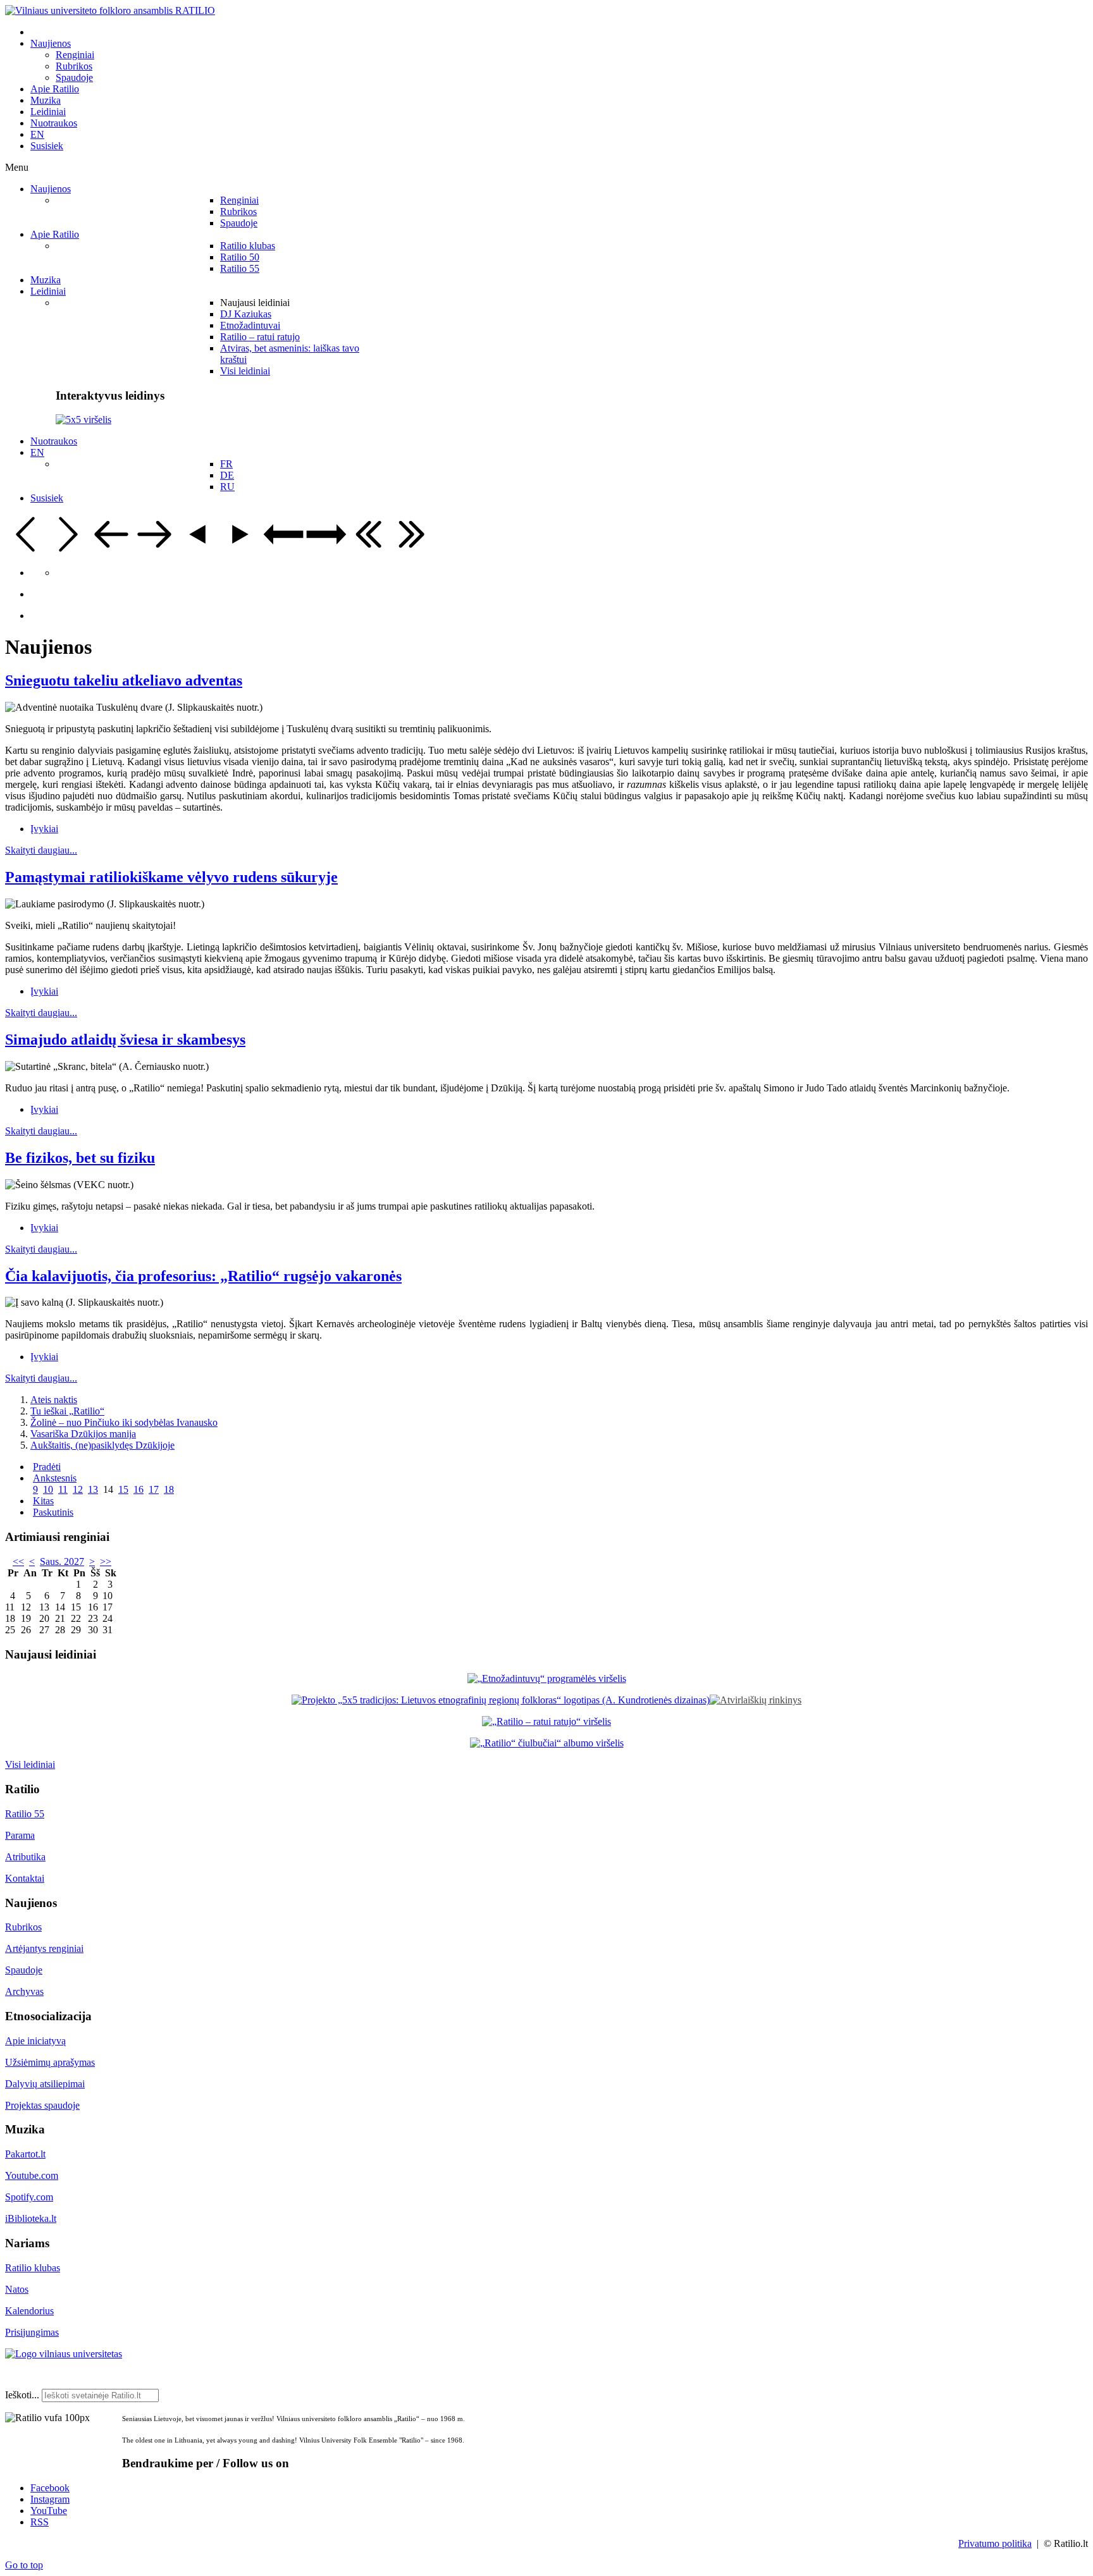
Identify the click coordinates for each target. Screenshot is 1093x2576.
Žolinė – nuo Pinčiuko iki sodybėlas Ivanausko (124, 1422)
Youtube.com (32, 2175)
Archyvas (24, 1991)
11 (63, 1489)
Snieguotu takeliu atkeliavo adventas (124, 680)
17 (154, 1489)
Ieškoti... (22, 2395)
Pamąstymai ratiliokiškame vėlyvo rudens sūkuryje (171, 877)
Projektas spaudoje (42, 2105)
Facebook (50, 2488)
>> (106, 1561)
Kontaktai (25, 1878)
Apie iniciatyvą (35, 2041)
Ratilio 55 (25, 1814)
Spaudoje (24, 1970)
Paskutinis (53, 1512)
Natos (17, 2289)
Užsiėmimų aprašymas (50, 2062)
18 (169, 1489)
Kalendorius (29, 2311)
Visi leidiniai (30, 1764)
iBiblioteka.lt (31, 2218)
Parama (20, 1835)
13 (93, 1489)
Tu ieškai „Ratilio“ (67, 1411)
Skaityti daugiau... (41, 850)
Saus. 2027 (62, 1561)
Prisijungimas (32, 2332)
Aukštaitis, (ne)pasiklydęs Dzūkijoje (102, 1445)
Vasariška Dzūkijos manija (83, 1434)
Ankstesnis (55, 1478)
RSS (40, 2522)
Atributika (25, 1857)
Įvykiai (44, 829)
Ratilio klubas (33, 2268)
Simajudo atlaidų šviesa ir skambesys (125, 1040)
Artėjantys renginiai (44, 1948)
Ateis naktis (54, 1400)
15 (123, 1489)
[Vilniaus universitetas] (64, 2354)
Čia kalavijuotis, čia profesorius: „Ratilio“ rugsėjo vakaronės (203, 1276)
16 (139, 1489)
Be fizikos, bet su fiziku (80, 1158)
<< (18, 1561)
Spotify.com (29, 2197)
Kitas (43, 1501)
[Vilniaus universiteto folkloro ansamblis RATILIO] (110, 10)
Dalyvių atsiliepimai (45, 2084)
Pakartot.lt (25, 2154)
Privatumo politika (995, 2543)
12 (78, 1489)
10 (48, 1489)
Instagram (50, 2499)
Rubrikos (23, 1927)
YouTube (49, 2511)
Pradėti (47, 1467)
